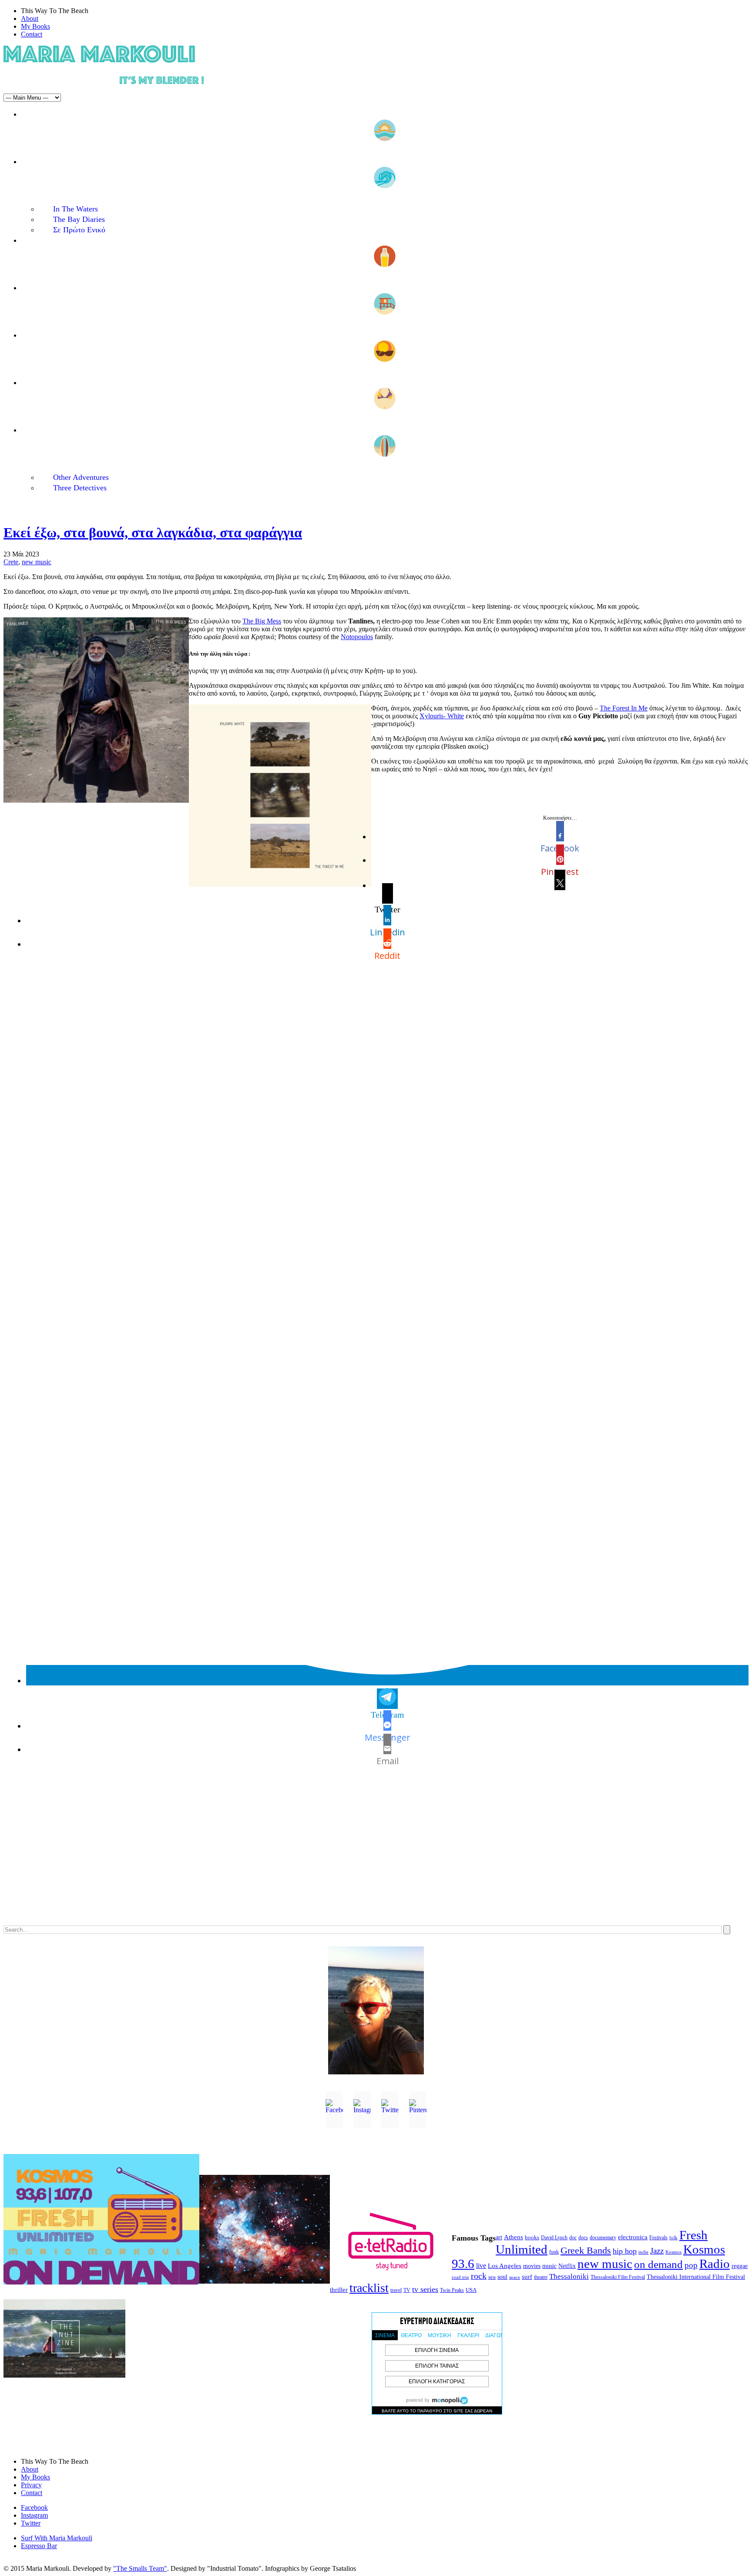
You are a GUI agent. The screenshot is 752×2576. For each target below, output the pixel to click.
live (481, 2266)
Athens (514, 2237)
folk (673, 2238)
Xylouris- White (442, 716)
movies (532, 2266)
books (532, 2237)
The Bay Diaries (79, 219)
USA (471, 2290)
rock (479, 2276)
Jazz (657, 2251)
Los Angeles (505, 2266)
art (499, 2237)
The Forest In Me (624, 708)
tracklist (369, 2288)
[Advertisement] (265, 1853)
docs (583, 2238)
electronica (633, 2237)
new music (37, 562)
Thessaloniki (569, 2276)
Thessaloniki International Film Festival (696, 2277)
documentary (603, 2238)
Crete (11, 562)
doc (573, 2238)
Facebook (34, 2507)
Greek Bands (586, 2251)
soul (502, 2277)
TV (407, 2290)
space (515, 2277)
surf (527, 2277)
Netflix (567, 2266)
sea (492, 2277)
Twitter (31, 2523)
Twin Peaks (452, 2290)
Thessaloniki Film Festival (618, 2277)
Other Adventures (81, 477)
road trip (460, 2277)
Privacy (31, 2485)
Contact (32, 34)
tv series (425, 2289)
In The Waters (76, 209)
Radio (715, 2264)
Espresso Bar (39, 2546)
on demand (658, 2264)
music (549, 2266)
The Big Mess (262, 621)
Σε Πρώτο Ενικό (79, 230)
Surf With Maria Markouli (57, 2538)
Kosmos (673, 2252)
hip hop (625, 2251)
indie (643, 2252)
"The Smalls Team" (140, 2568)
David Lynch (554, 2238)
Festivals (658, 2238)
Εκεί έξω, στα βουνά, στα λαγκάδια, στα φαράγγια (153, 533)
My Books (35, 26)
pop (691, 2265)
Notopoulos (357, 637)
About (30, 18)
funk (554, 2252)
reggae (740, 2266)
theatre (541, 2277)
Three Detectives (80, 488)
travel (396, 2290)
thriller (339, 2290)
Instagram (34, 2515)
